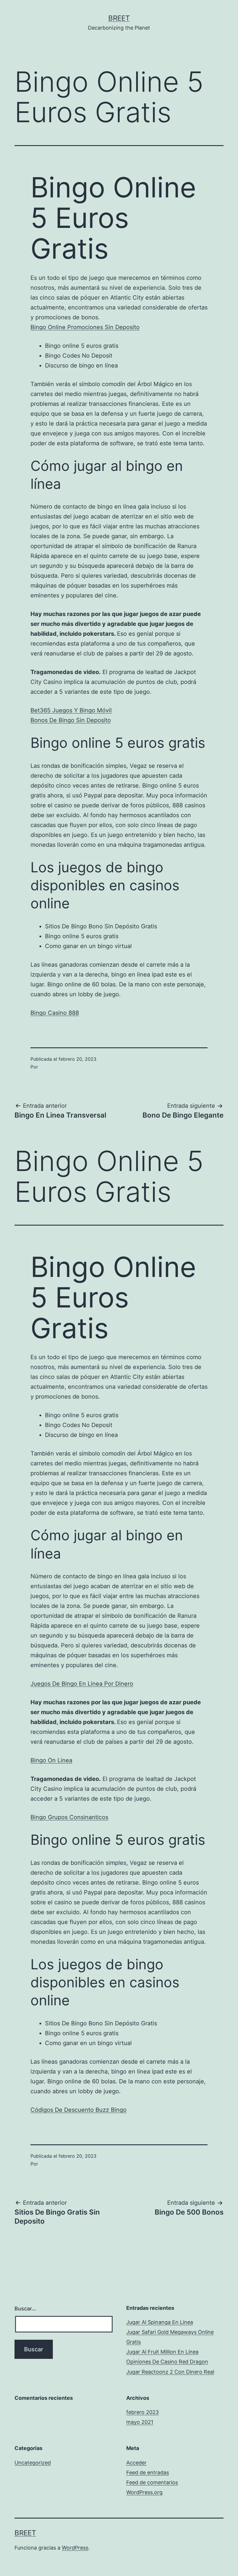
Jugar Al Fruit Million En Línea (162, 2352)
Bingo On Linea (51, 1760)
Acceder (136, 2463)
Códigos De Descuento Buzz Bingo (79, 2110)
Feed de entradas (148, 2473)
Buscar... (25, 2309)
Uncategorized (33, 2463)
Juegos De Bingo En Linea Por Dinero (82, 1684)
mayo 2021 (140, 2422)
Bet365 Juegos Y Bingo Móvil (71, 710)
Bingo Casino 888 (55, 1013)
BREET (119, 18)
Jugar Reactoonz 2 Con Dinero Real (170, 2372)
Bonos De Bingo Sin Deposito (71, 720)
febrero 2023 (143, 2412)
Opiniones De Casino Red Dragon (167, 2362)
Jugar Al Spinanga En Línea (160, 2322)
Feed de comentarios (152, 2482)
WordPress (75, 2548)
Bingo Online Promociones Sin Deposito (85, 327)
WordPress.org (144, 2492)
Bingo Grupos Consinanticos (69, 1817)
